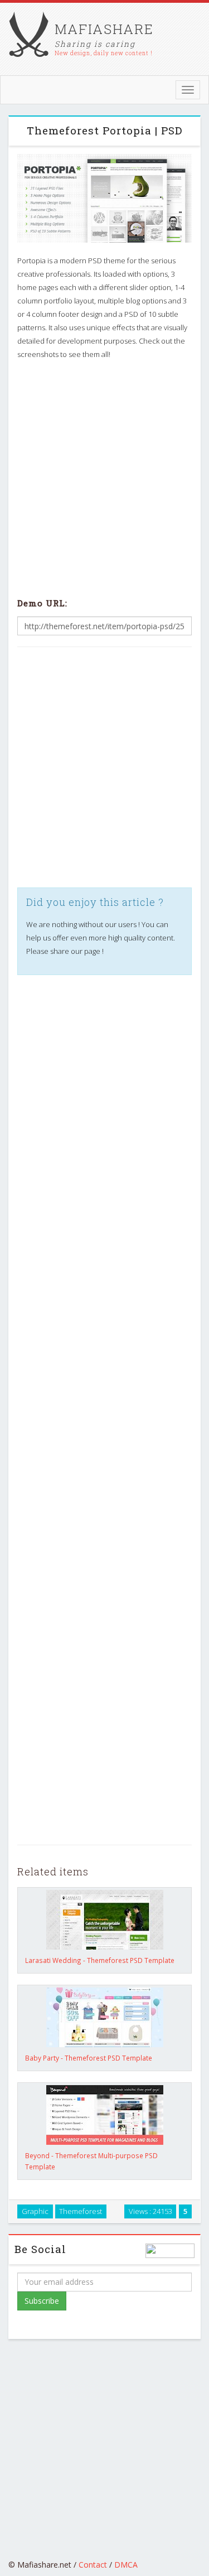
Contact (93, 2565)
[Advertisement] (104, 477)
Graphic (35, 2211)
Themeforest (81, 2211)
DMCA (126, 2565)
